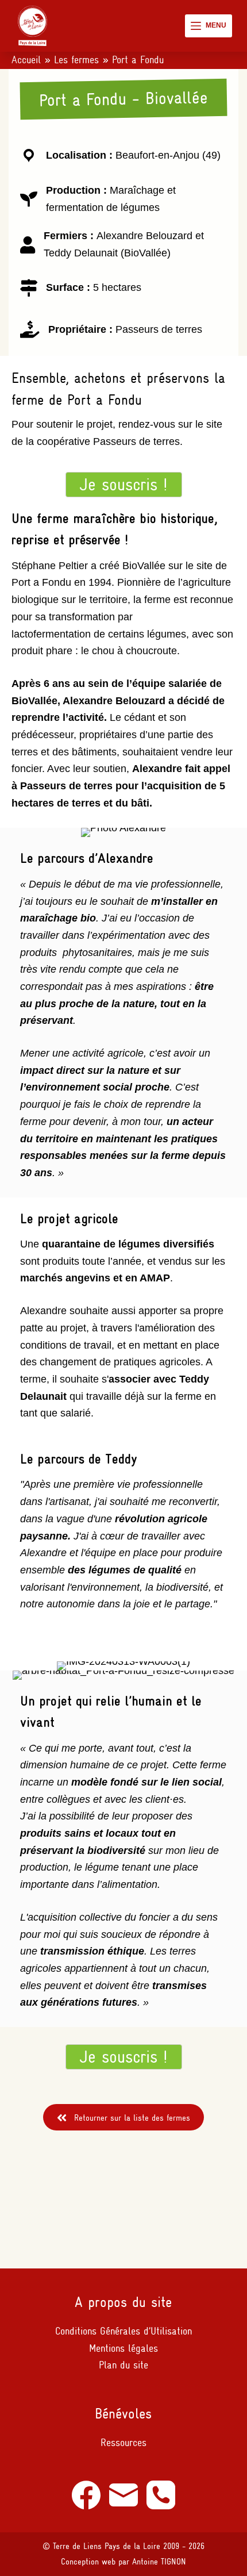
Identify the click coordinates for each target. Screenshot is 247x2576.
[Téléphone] (161, 2495)
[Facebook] (86, 2495)
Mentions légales (123, 2348)
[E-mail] (123, 2495)
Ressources (123, 2443)
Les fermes (76, 60)
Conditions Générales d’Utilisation (123, 2331)
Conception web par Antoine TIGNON (123, 2562)
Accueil (26, 60)
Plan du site (123, 2365)
